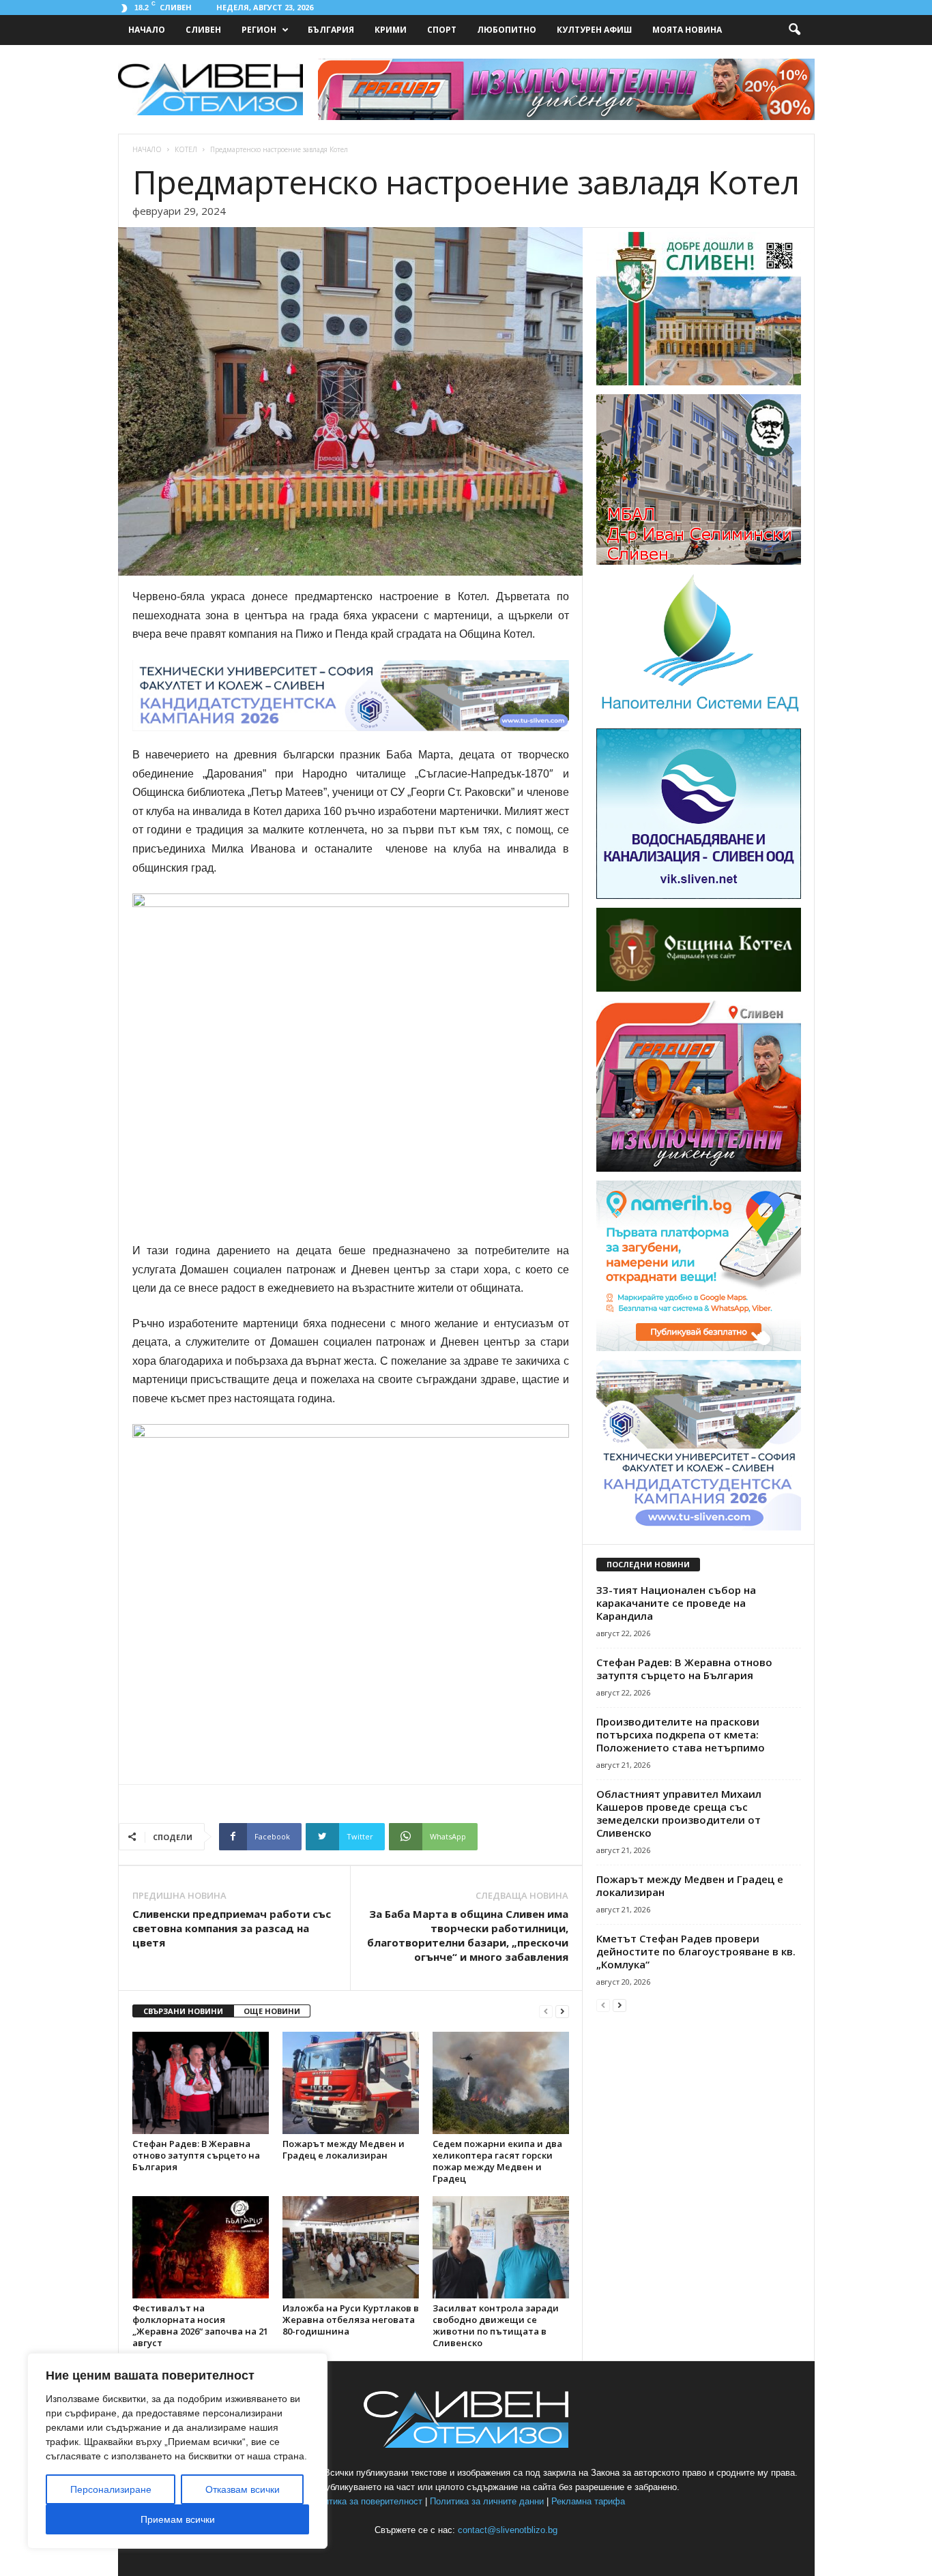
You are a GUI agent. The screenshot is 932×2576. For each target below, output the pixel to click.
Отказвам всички (243, 2489)
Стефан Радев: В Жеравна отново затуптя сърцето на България (196, 2155)
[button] (794, 30)
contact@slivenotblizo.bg (508, 2530)
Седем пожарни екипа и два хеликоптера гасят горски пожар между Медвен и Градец (497, 2161)
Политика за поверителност (365, 2501)
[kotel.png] (699, 989)
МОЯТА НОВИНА (687, 30)
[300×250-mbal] (699, 562)
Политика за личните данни (487, 2501)
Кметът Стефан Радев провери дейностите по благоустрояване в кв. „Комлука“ (696, 1951)
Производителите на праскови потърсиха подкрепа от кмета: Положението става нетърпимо (681, 1734)
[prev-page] (546, 2012)
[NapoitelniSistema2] (699, 717)
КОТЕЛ (186, 149)
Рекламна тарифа (588, 2501)
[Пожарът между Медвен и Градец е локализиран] (351, 2083)
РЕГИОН (259, 30)
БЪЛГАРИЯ (331, 30)
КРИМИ (391, 30)
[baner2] (699, 1169)
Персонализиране (111, 2489)
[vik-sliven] (699, 896)
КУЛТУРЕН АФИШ (594, 30)
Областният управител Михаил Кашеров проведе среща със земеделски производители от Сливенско (679, 1813)
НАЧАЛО (147, 30)
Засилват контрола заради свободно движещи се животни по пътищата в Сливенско (496, 2325)
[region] (177, 2451)
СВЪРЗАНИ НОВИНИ (183, 2011)
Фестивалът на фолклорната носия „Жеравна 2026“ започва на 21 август (200, 2325)
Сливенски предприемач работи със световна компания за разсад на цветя (232, 1928)
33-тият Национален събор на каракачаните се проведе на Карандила (676, 1603)
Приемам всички (178, 2519)
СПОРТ (442, 30)
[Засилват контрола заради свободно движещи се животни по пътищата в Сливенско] (501, 2247)
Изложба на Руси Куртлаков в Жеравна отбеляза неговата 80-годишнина (351, 2320)
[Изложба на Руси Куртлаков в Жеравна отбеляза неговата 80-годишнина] (351, 2247)
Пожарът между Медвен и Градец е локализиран (344, 2149)
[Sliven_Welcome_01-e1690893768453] (699, 383)
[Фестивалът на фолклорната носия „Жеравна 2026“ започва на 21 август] (201, 2247)
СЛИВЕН (203, 30)
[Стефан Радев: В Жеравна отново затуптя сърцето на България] (201, 2083)
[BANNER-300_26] (699, 1528)
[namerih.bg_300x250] (699, 1348)
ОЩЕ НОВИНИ (272, 2011)
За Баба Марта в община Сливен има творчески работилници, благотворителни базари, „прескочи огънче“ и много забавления (468, 1935)
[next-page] (562, 2012)
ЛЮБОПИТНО (507, 30)
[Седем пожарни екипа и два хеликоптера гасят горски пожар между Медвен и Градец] (501, 2083)
